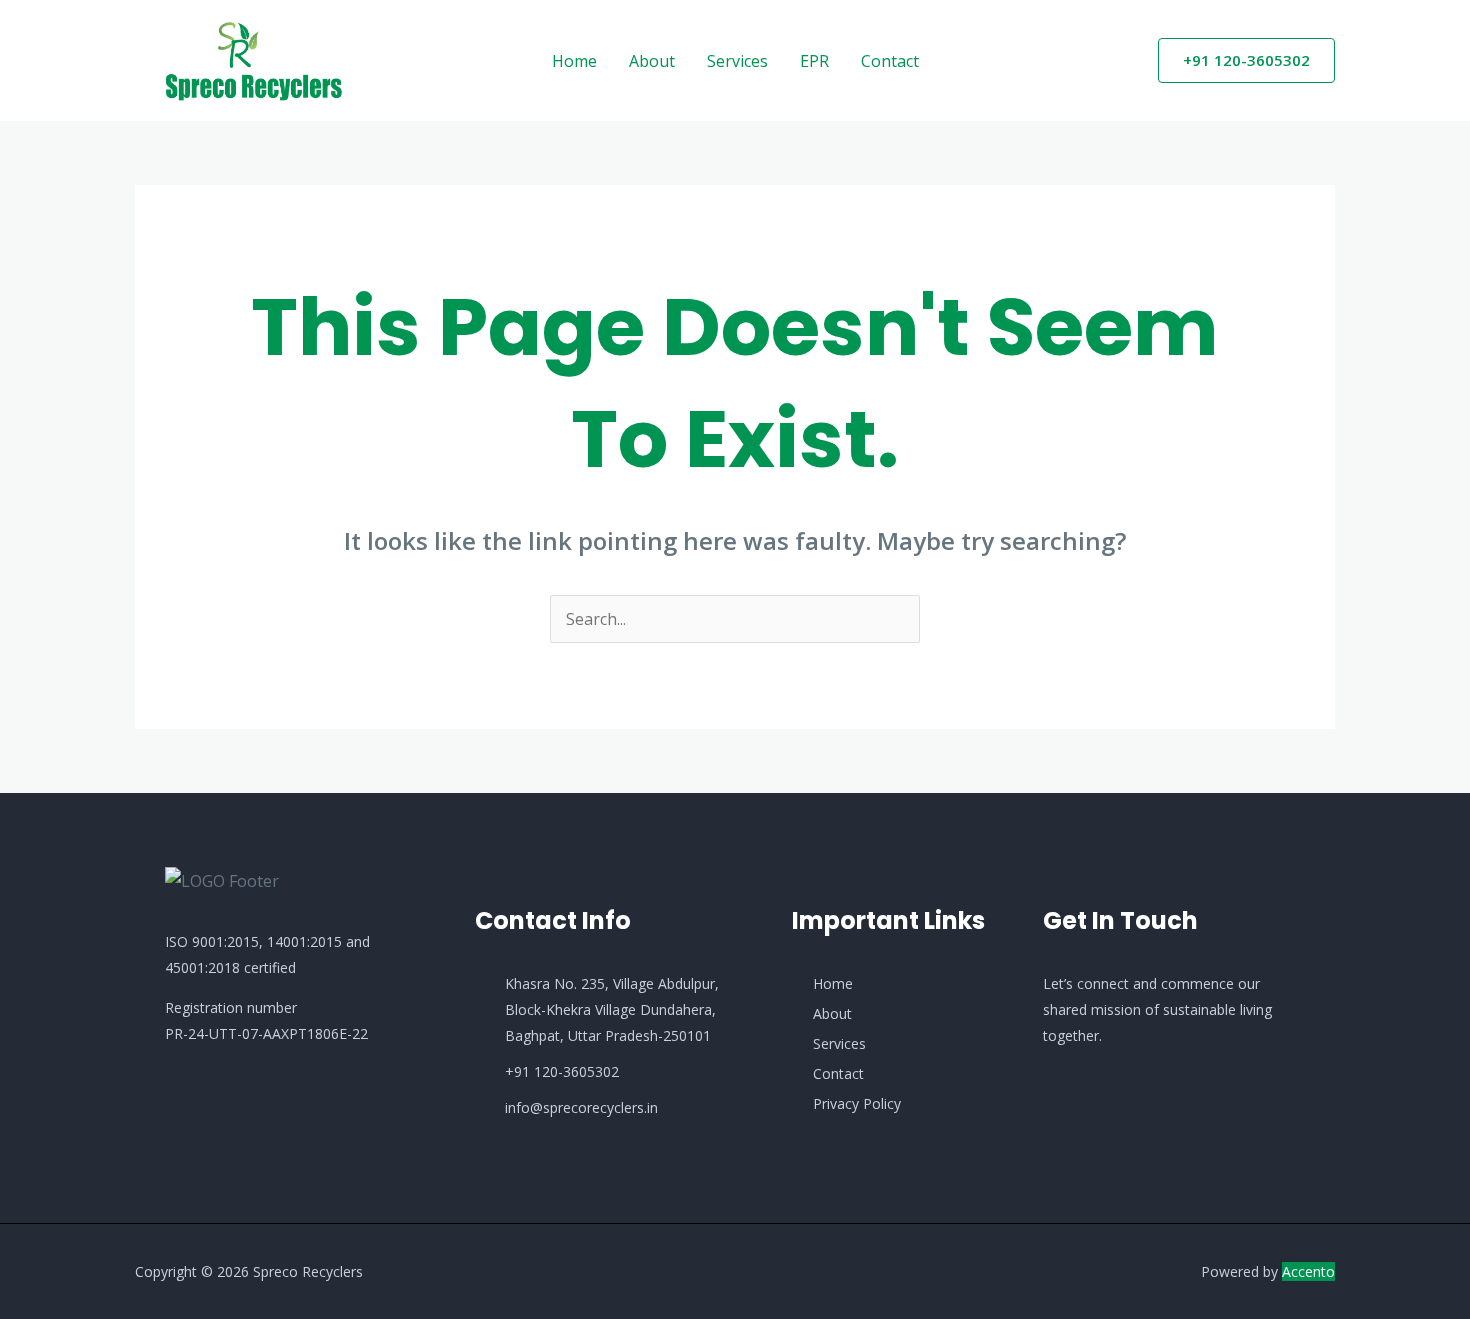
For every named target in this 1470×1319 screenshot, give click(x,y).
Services (737, 61)
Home (574, 61)
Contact (890, 61)
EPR (814, 61)
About (652, 61)
